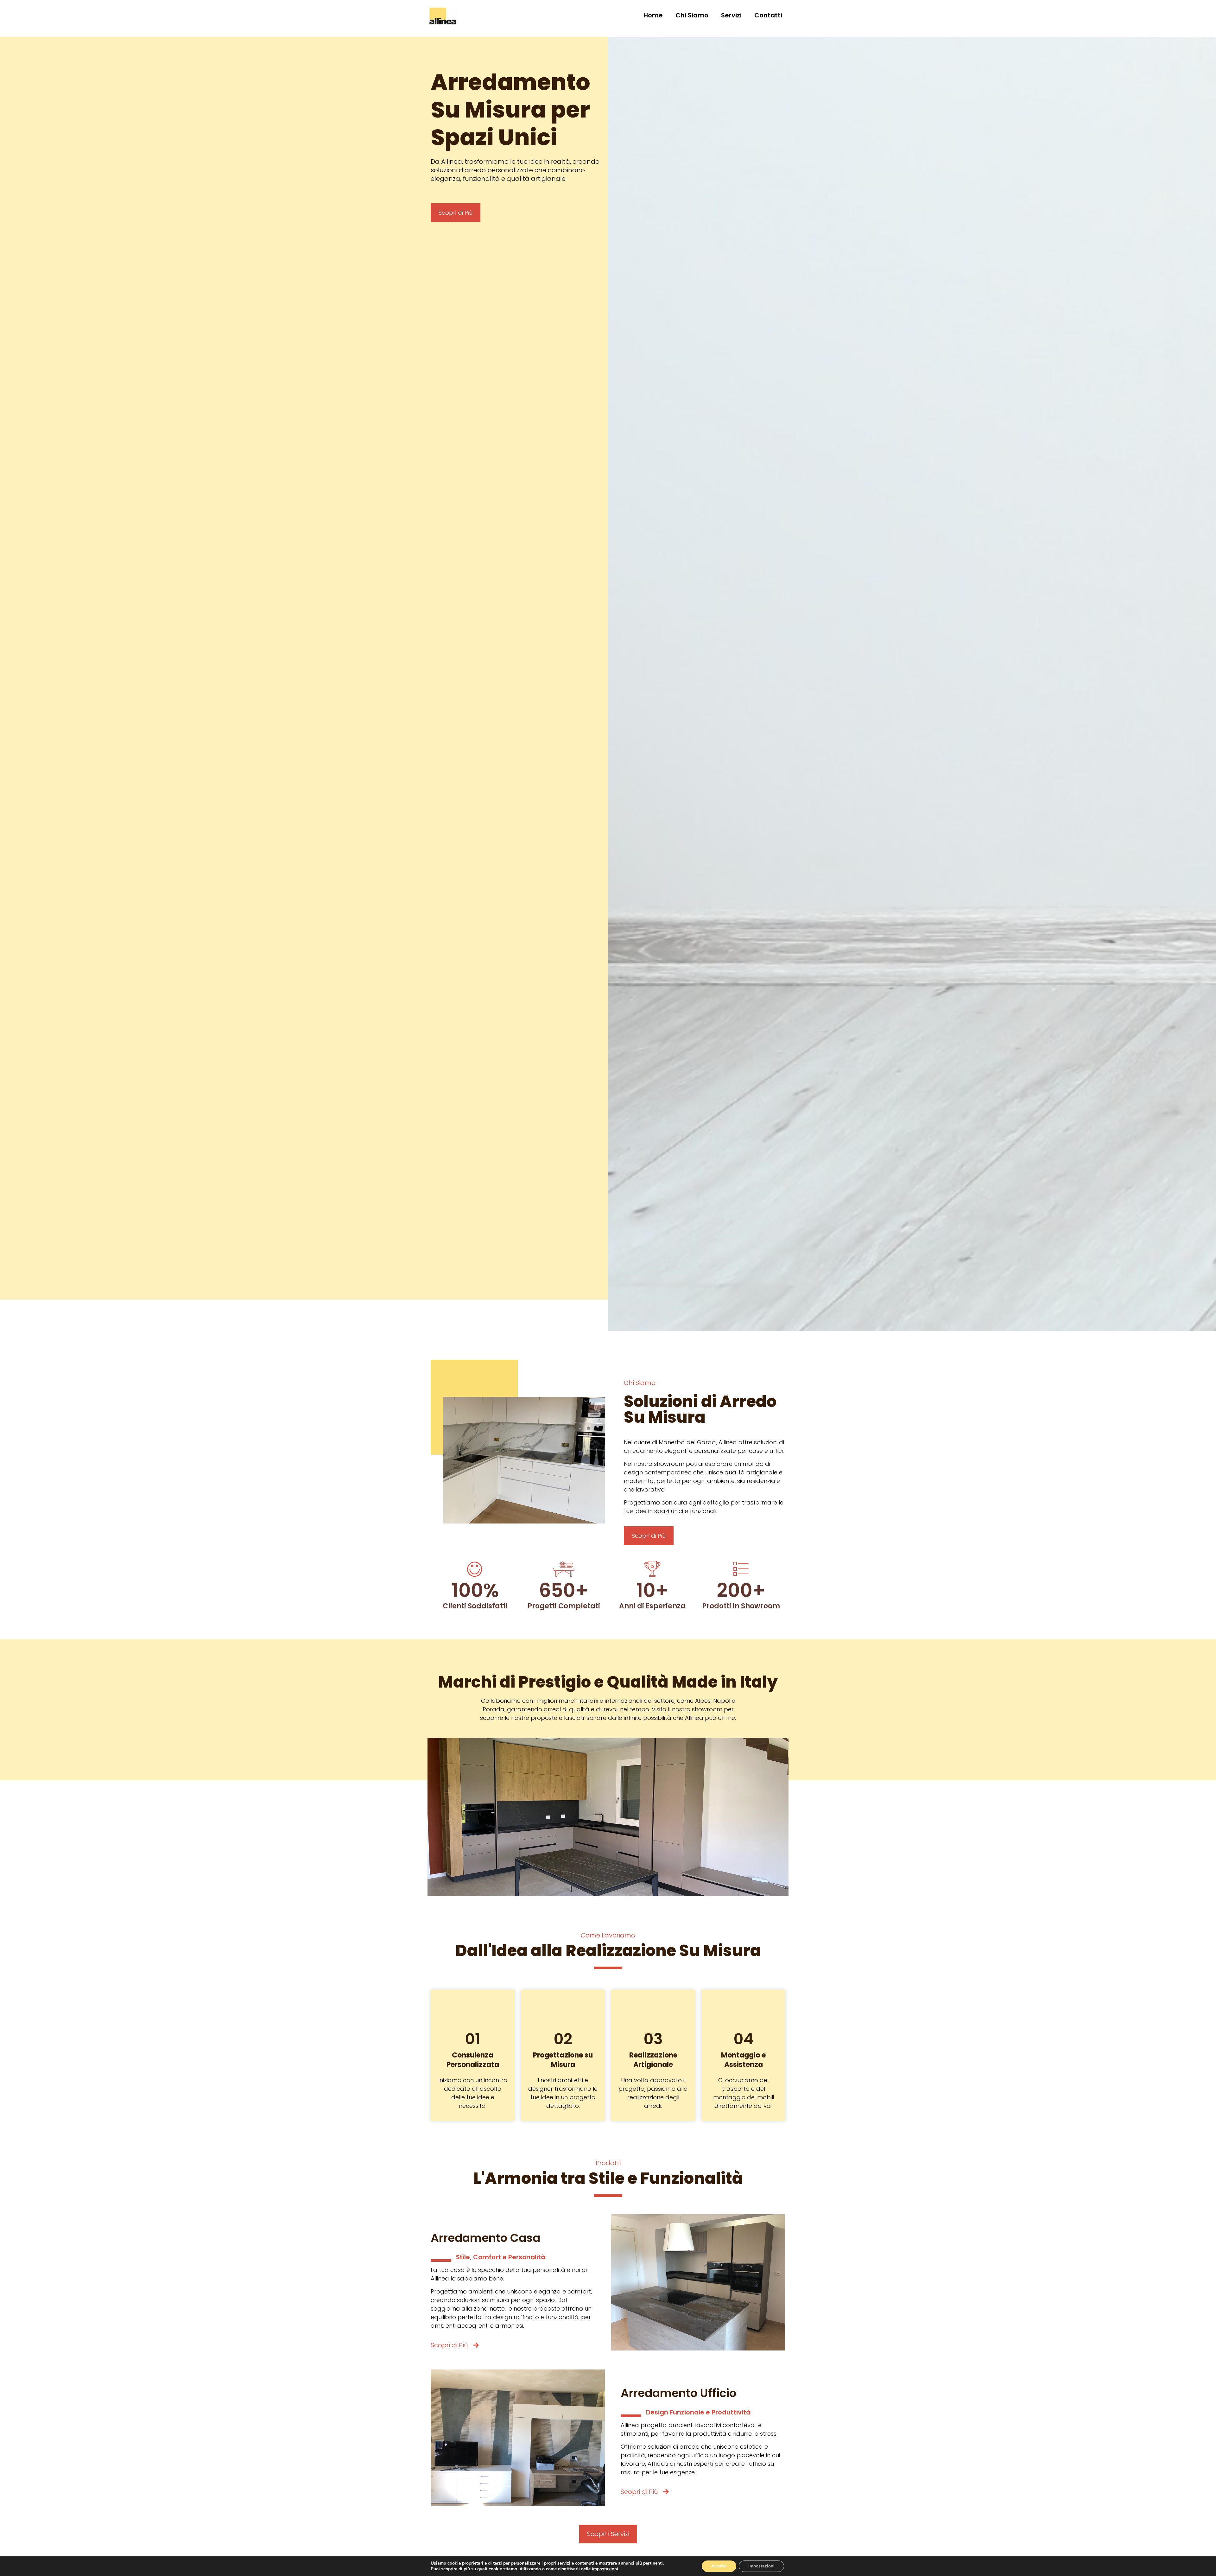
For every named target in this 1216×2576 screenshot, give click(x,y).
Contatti (768, 15)
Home (653, 15)
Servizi (731, 15)
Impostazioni (761, 2566)
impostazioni (605, 2569)
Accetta (719, 2566)
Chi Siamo (692, 15)
